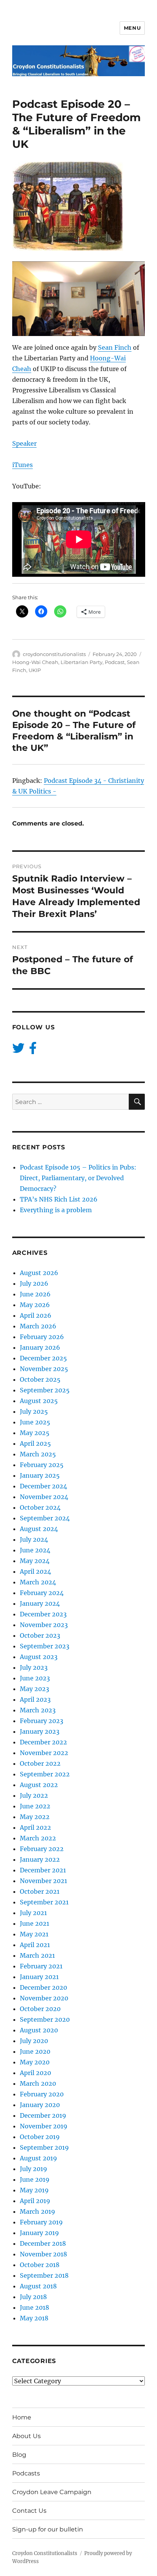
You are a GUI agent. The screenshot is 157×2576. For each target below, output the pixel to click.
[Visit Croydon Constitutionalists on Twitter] (18, 1050)
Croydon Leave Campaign (52, 2492)
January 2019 (39, 2233)
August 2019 (38, 2158)
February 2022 (42, 1849)
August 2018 (38, 2286)
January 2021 (39, 1977)
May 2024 (35, 1561)
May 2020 (35, 2062)
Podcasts (26, 2473)
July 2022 (34, 1795)
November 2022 (44, 1753)
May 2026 (35, 1305)
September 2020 (45, 2019)
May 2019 (34, 2190)
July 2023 (34, 1667)
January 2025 (40, 1475)
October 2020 (40, 2009)
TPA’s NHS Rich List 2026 (59, 1199)
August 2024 (39, 1529)
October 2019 (40, 2137)
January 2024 (40, 1603)
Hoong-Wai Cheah (35, 662)
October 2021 (40, 1891)
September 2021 (44, 1902)
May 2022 (35, 1817)
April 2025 (35, 1443)
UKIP (35, 670)
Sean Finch (115, 347)
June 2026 (35, 1294)
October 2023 (40, 1635)
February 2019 (41, 2222)
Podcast (115, 662)
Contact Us (29, 2511)
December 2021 (43, 1870)
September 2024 (45, 1518)
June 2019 (35, 2179)
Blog (19, 2455)
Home (22, 2417)
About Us (26, 2436)
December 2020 (43, 1987)
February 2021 (41, 1966)
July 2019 (34, 2169)
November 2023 (44, 1625)
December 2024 (43, 1486)
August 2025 (39, 1401)
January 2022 (40, 1859)
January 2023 (40, 1731)
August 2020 (39, 2030)
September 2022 (45, 1774)
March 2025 (38, 1454)
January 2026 (40, 1347)
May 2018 (34, 2318)
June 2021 (34, 1923)
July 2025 (34, 1411)
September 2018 (44, 2275)
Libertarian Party (82, 662)
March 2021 (37, 1955)
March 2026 (38, 1326)
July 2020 (34, 2041)
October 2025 (40, 1379)
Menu (132, 28)
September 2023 (45, 1646)
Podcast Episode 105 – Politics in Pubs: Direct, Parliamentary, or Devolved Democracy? (78, 1178)
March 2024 (38, 1582)
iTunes (22, 465)
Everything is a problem (56, 1210)
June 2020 (35, 2051)
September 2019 (44, 2147)
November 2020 (44, 1998)
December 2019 (43, 2115)
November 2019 (44, 2126)
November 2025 (44, 1369)
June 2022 (35, 1806)
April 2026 (36, 1315)
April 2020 (35, 2073)
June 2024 (35, 1550)
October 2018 (40, 2265)
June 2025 (35, 1422)
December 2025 (43, 1358)
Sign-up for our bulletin (48, 2529)
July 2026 (34, 1283)
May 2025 (35, 1433)
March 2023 (38, 1710)
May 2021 (34, 1934)
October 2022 (40, 1763)
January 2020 (40, 2105)
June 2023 (35, 1678)
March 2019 (38, 2211)
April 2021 (35, 1945)
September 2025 (45, 1390)
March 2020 (38, 2083)
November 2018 (43, 2254)
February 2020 (42, 2094)
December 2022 (43, 1742)
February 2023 (42, 1721)
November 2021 (43, 1881)
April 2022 (35, 1827)
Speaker (24, 443)
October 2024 (40, 1507)
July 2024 (34, 1539)
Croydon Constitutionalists (45, 2553)
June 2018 (34, 2307)
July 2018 (33, 2297)
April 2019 (35, 2201)
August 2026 (39, 1273)
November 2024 (44, 1497)
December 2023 (43, 1614)
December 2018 (43, 2243)
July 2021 (33, 1913)
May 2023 (34, 1689)
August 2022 (39, 1785)
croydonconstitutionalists (54, 654)
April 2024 (35, 1571)
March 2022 (38, 1838)
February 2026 (42, 1337)
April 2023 (35, 1699)
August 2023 (39, 1657)
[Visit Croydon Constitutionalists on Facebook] (33, 1050)
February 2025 (42, 1465)
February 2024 (42, 1593)
